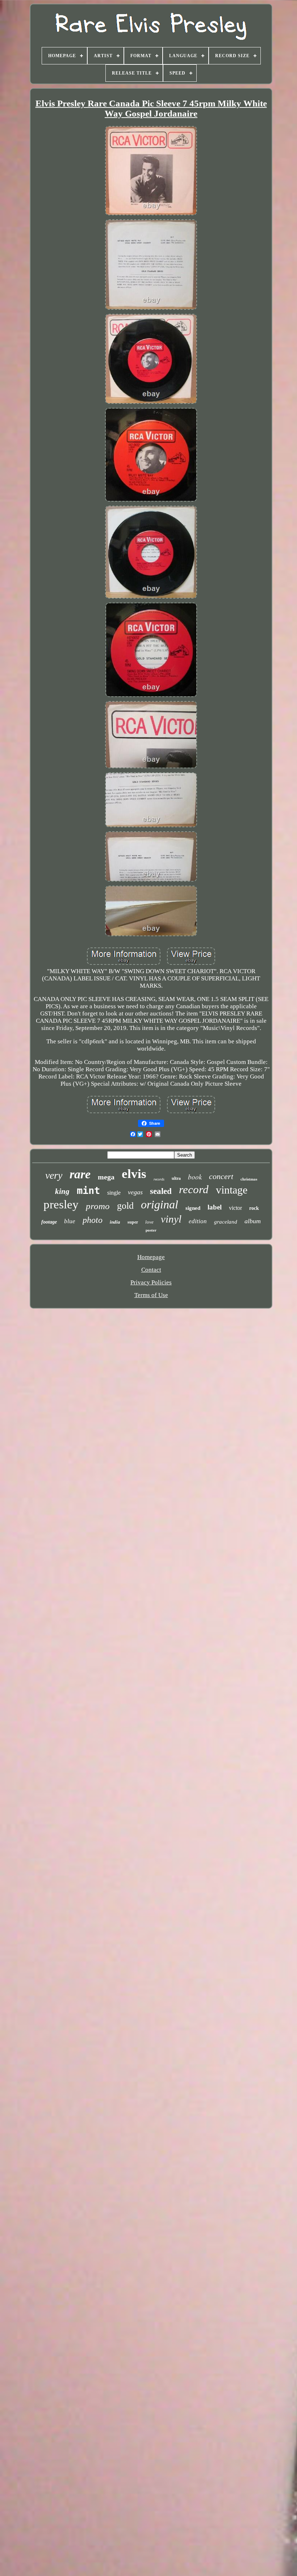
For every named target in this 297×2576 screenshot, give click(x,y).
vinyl (171, 1219)
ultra (176, 1178)
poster (151, 1230)
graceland (226, 1222)
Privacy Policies (151, 1282)
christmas (249, 1179)
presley (61, 1204)
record (194, 1189)
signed (193, 1208)
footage (49, 1222)
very (54, 1175)
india (115, 1222)
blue (70, 1221)
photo (93, 1220)
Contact (151, 1270)
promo (98, 1206)
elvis (134, 1174)
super (133, 1222)
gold (125, 1206)
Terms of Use (151, 1295)
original (160, 1204)
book (195, 1177)
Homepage (151, 1257)
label (215, 1207)
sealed (161, 1191)
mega (106, 1177)
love (149, 1222)
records (159, 1179)
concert (221, 1176)
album (253, 1221)
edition (198, 1221)
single (114, 1193)
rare (80, 1174)
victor (235, 1208)
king (62, 1191)
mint (88, 1190)
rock (254, 1208)
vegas (135, 1192)
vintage (232, 1190)
